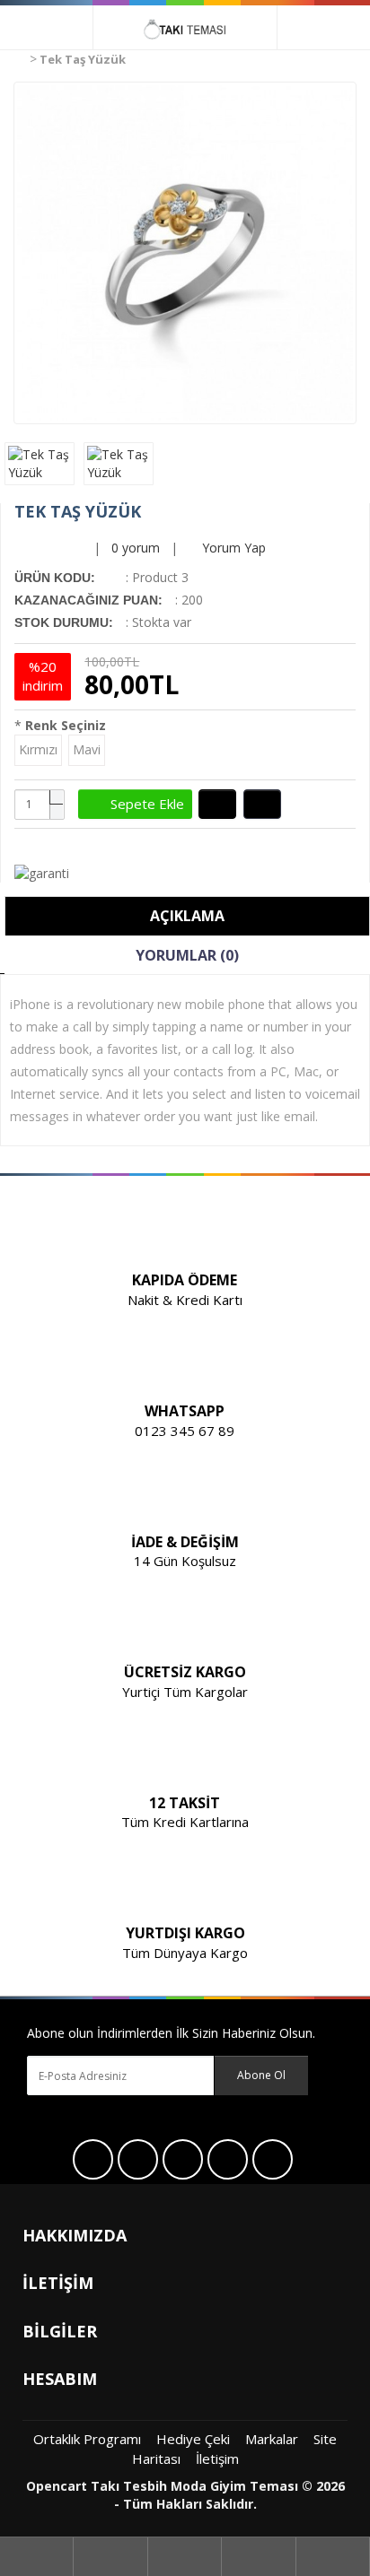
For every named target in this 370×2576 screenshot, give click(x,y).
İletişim (217, 2459)
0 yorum (136, 548)
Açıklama (187, 916)
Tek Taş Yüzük (83, 59)
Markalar (272, 2439)
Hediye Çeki (193, 2439)
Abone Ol (261, 2075)
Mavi (87, 749)
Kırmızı (38, 749)
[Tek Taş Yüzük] (185, 253)
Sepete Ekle (140, 804)
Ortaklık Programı (87, 2439)
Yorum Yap (232, 548)
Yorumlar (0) (187, 955)
